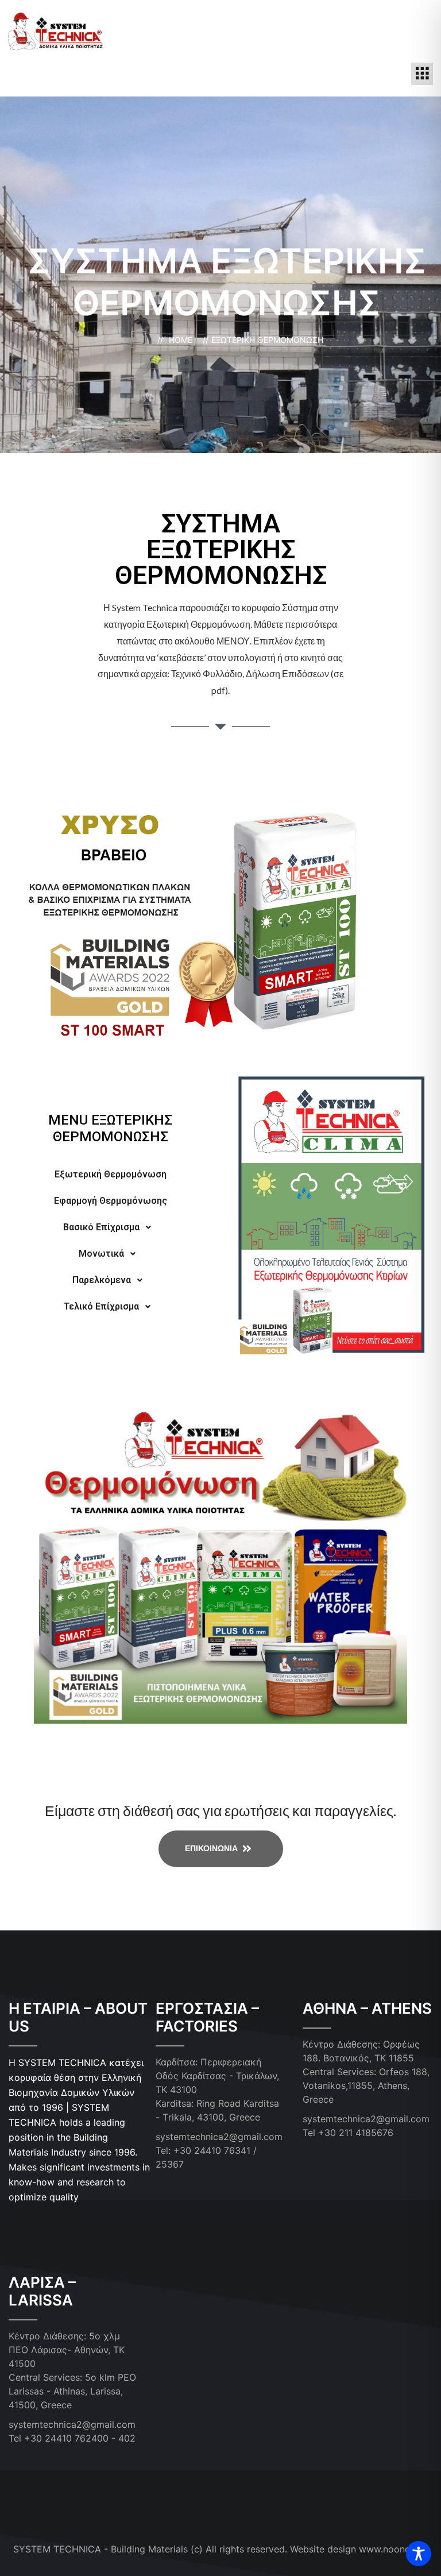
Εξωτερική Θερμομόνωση (111, 1174)
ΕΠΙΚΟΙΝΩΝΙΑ (212, 1847)
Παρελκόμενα (102, 1280)
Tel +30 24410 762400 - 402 (72, 2438)
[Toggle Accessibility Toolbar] (419, 2554)
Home (183, 340)
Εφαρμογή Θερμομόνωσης (111, 1201)
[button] (422, 74)
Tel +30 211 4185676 (348, 2133)
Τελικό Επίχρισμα (101, 1306)
